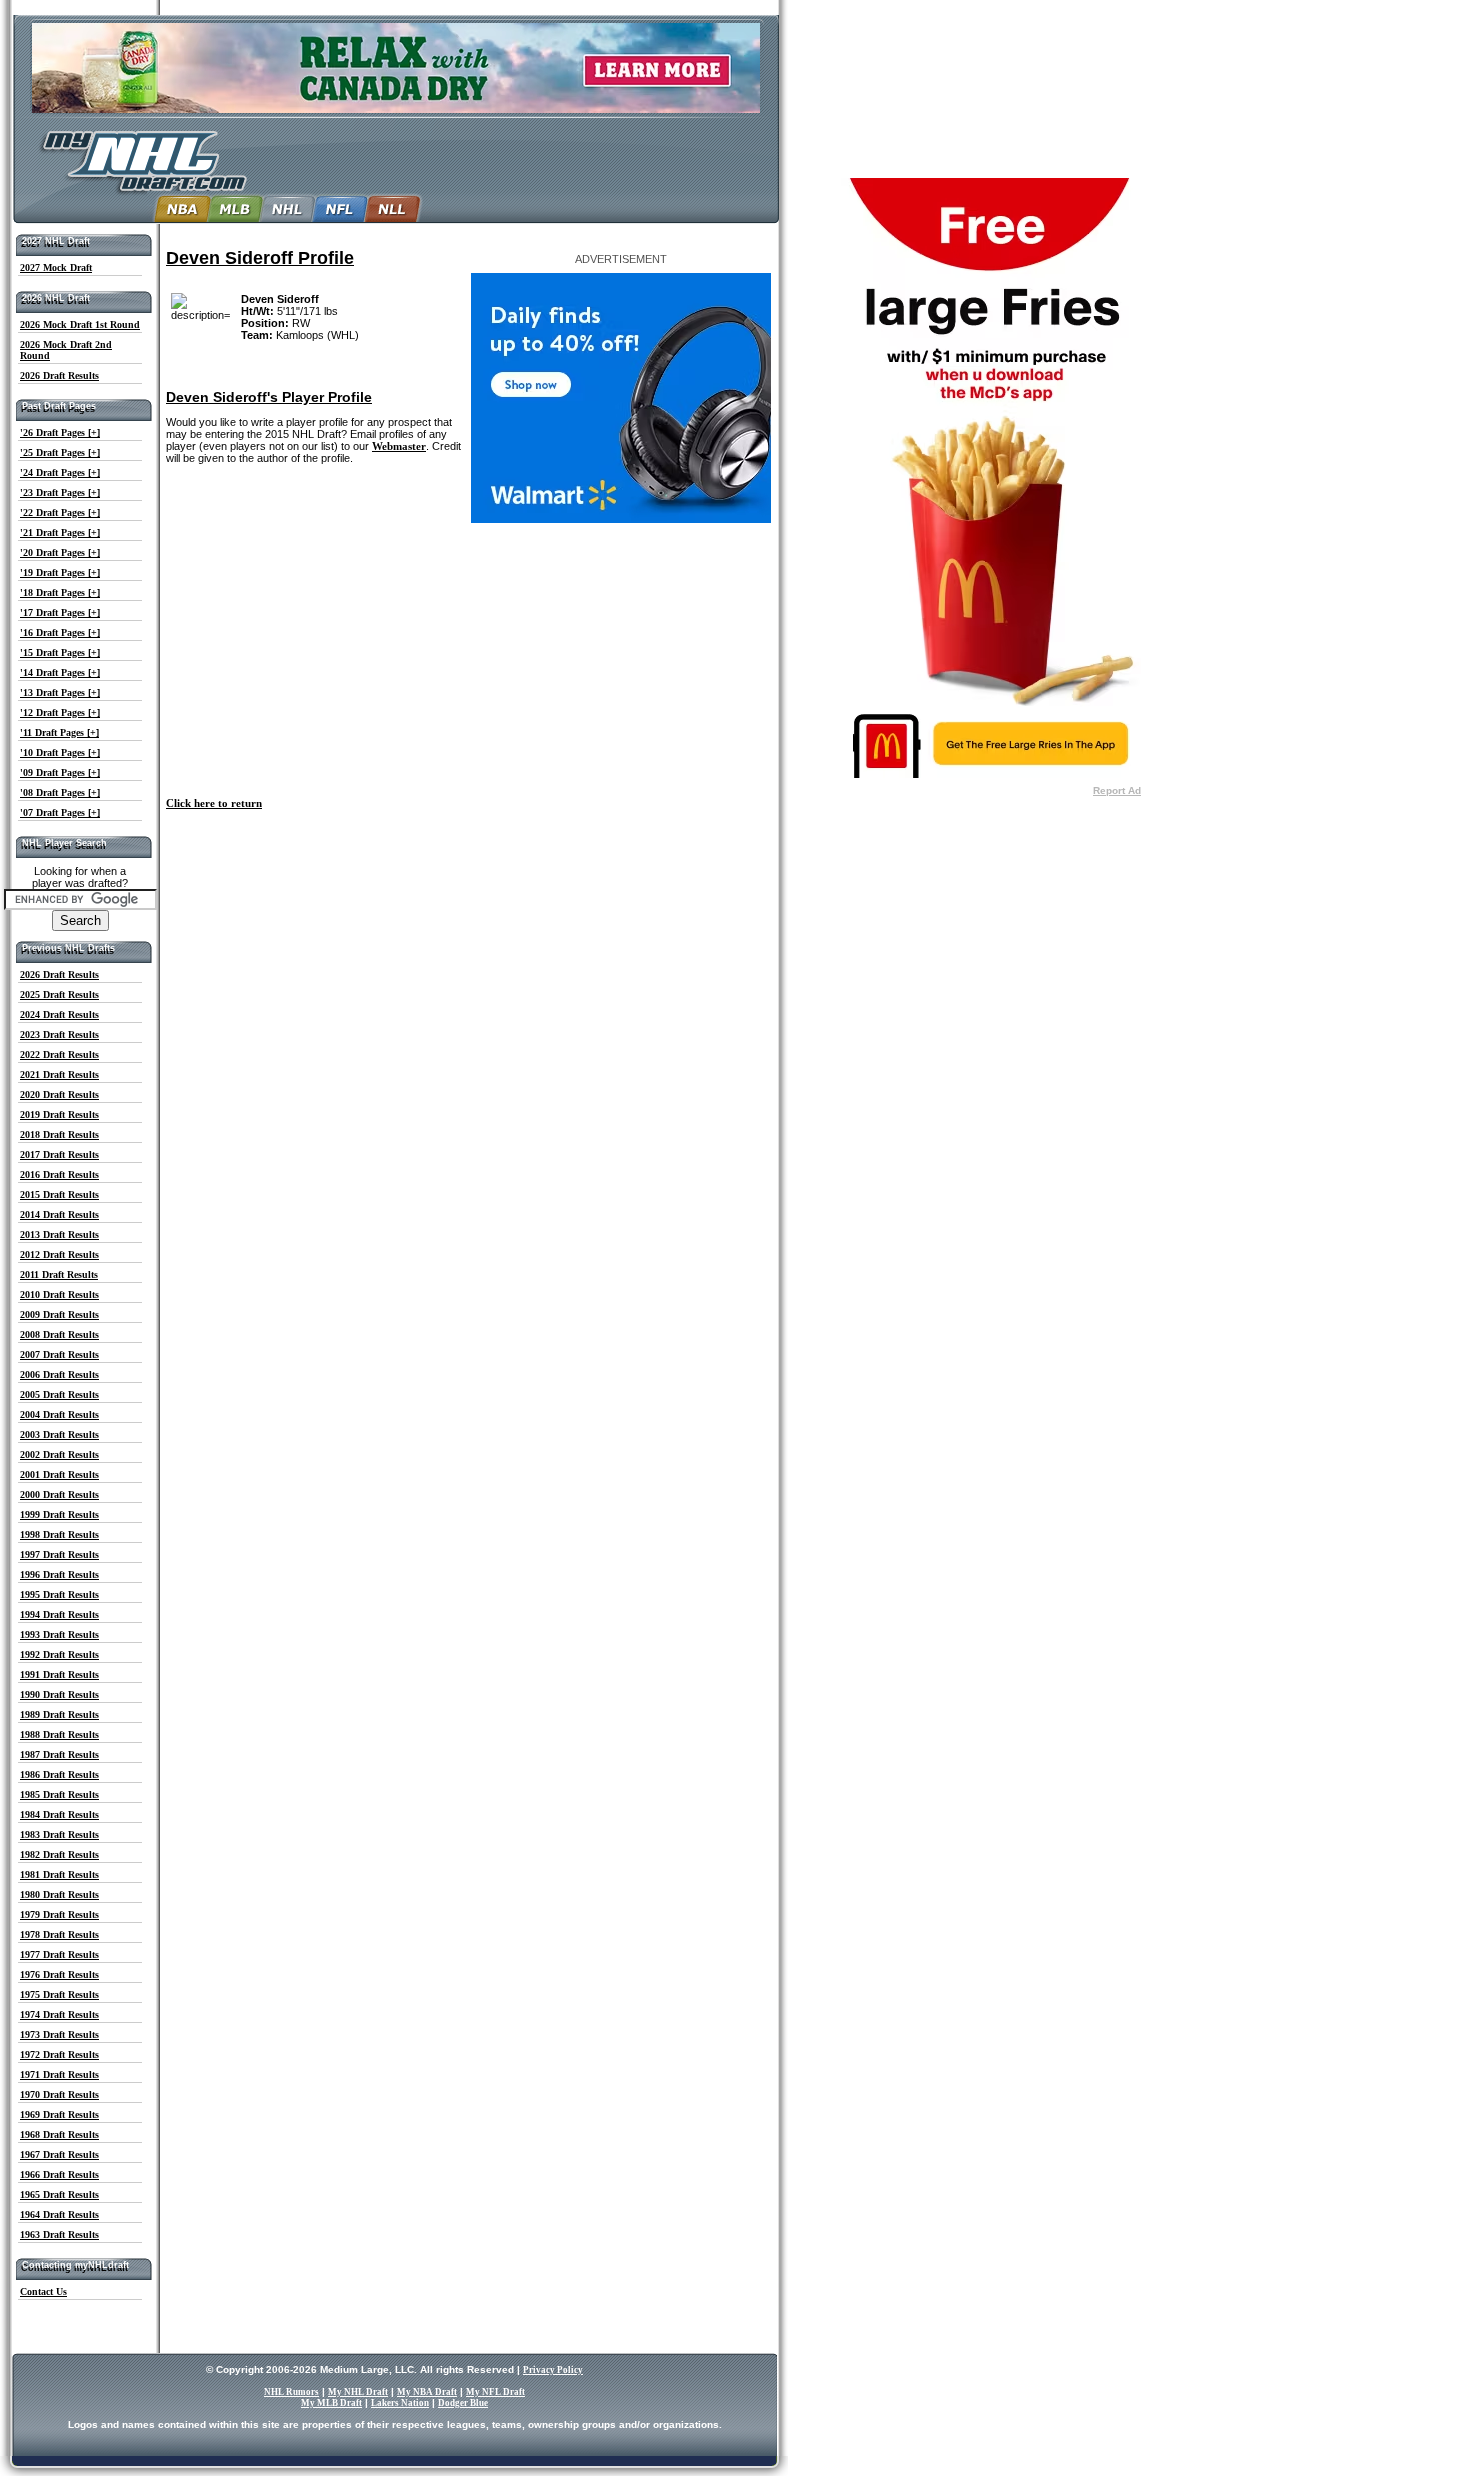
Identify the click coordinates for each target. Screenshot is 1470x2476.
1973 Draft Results (59, 2034)
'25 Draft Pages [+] (60, 452)
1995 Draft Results (59, 1594)
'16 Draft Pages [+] (60, 632)
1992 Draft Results (59, 1654)
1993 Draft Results (59, 1634)
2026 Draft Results (59, 375)
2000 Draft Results (59, 1494)
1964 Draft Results (59, 2214)
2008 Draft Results (59, 1334)
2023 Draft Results (59, 1034)
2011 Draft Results (59, 1274)
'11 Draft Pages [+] (59, 732)
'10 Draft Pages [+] (60, 752)
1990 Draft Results (59, 1694)
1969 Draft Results (59, 2114)
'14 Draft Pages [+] (60, 672)
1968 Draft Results (59, 2134)
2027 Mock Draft (56, 267)
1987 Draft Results (59, 1754)
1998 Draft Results (59, 1534)
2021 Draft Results (59, 1074)
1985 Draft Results (59, 1794)
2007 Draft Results (59, 1354)
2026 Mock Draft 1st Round (80, 324)
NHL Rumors (291, 2392)
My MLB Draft (331, 2403)
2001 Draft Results (59, 1474)
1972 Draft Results (59, 2054)
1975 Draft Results (59, 1994)
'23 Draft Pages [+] (60, 492)
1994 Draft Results (59, 1614)
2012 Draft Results (59, 1254)
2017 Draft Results (59, 1154)
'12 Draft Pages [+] (60, 712)
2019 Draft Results (59, 1114)
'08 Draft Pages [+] (60, 792)
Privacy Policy (553, 2370)
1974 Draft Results (59, 2014)
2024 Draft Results (59, 1014)
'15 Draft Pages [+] (60, 652)
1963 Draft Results (59, 2234)
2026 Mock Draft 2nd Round (66, 350)
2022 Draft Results (59, 1054)
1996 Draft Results (59, 1574)
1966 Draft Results (59, 2174)
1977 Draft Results (59, 1954)
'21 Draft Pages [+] (60, 532)
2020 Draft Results (59, 1094)
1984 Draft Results (59, 1814)
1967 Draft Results (59, 2154)
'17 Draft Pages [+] (60, 612)
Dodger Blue (463, 2403)
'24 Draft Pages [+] (60, 472)
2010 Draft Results (59, 1294)
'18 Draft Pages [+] (60, 592)
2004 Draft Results (59, 1414)
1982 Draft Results (59, 1854)
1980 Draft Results (59, 1894)
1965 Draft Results (59, 2194)
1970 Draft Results (59, 2094)
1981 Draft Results (59, 1874)
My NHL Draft (358, 2392)
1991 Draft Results (59, 1674)
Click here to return (214, 803)
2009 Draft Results (59, 1314)
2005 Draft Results (59, 1394)
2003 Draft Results (59, 1434)
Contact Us (43, 2291)
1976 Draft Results (59, 1974)
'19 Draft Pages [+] (60, 572)
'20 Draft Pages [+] (60, 552)
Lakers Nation (400, 2403)
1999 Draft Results (59, 1514)
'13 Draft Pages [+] (60, 692)
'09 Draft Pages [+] (60, 772)
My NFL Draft (495, 2392)
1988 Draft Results (59, 1734)
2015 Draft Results (59, 1194)
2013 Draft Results (59, 1234)
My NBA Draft (427, 2392)
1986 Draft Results (59, 1774)
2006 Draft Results (59, 1374)
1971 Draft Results (59, 2074)
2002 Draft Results (59, 1454)
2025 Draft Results (59, 994)
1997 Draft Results (59, 1554)
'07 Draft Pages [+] (60, 812)
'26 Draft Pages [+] (60, 432)
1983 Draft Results (59, 1834)
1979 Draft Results (59, 1914)
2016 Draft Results (59, 1174)
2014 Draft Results (59, 1214)
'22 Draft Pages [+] (60, 512)
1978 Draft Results (59, 1934)
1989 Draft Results (59, 1714)
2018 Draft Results (59, 1134)
